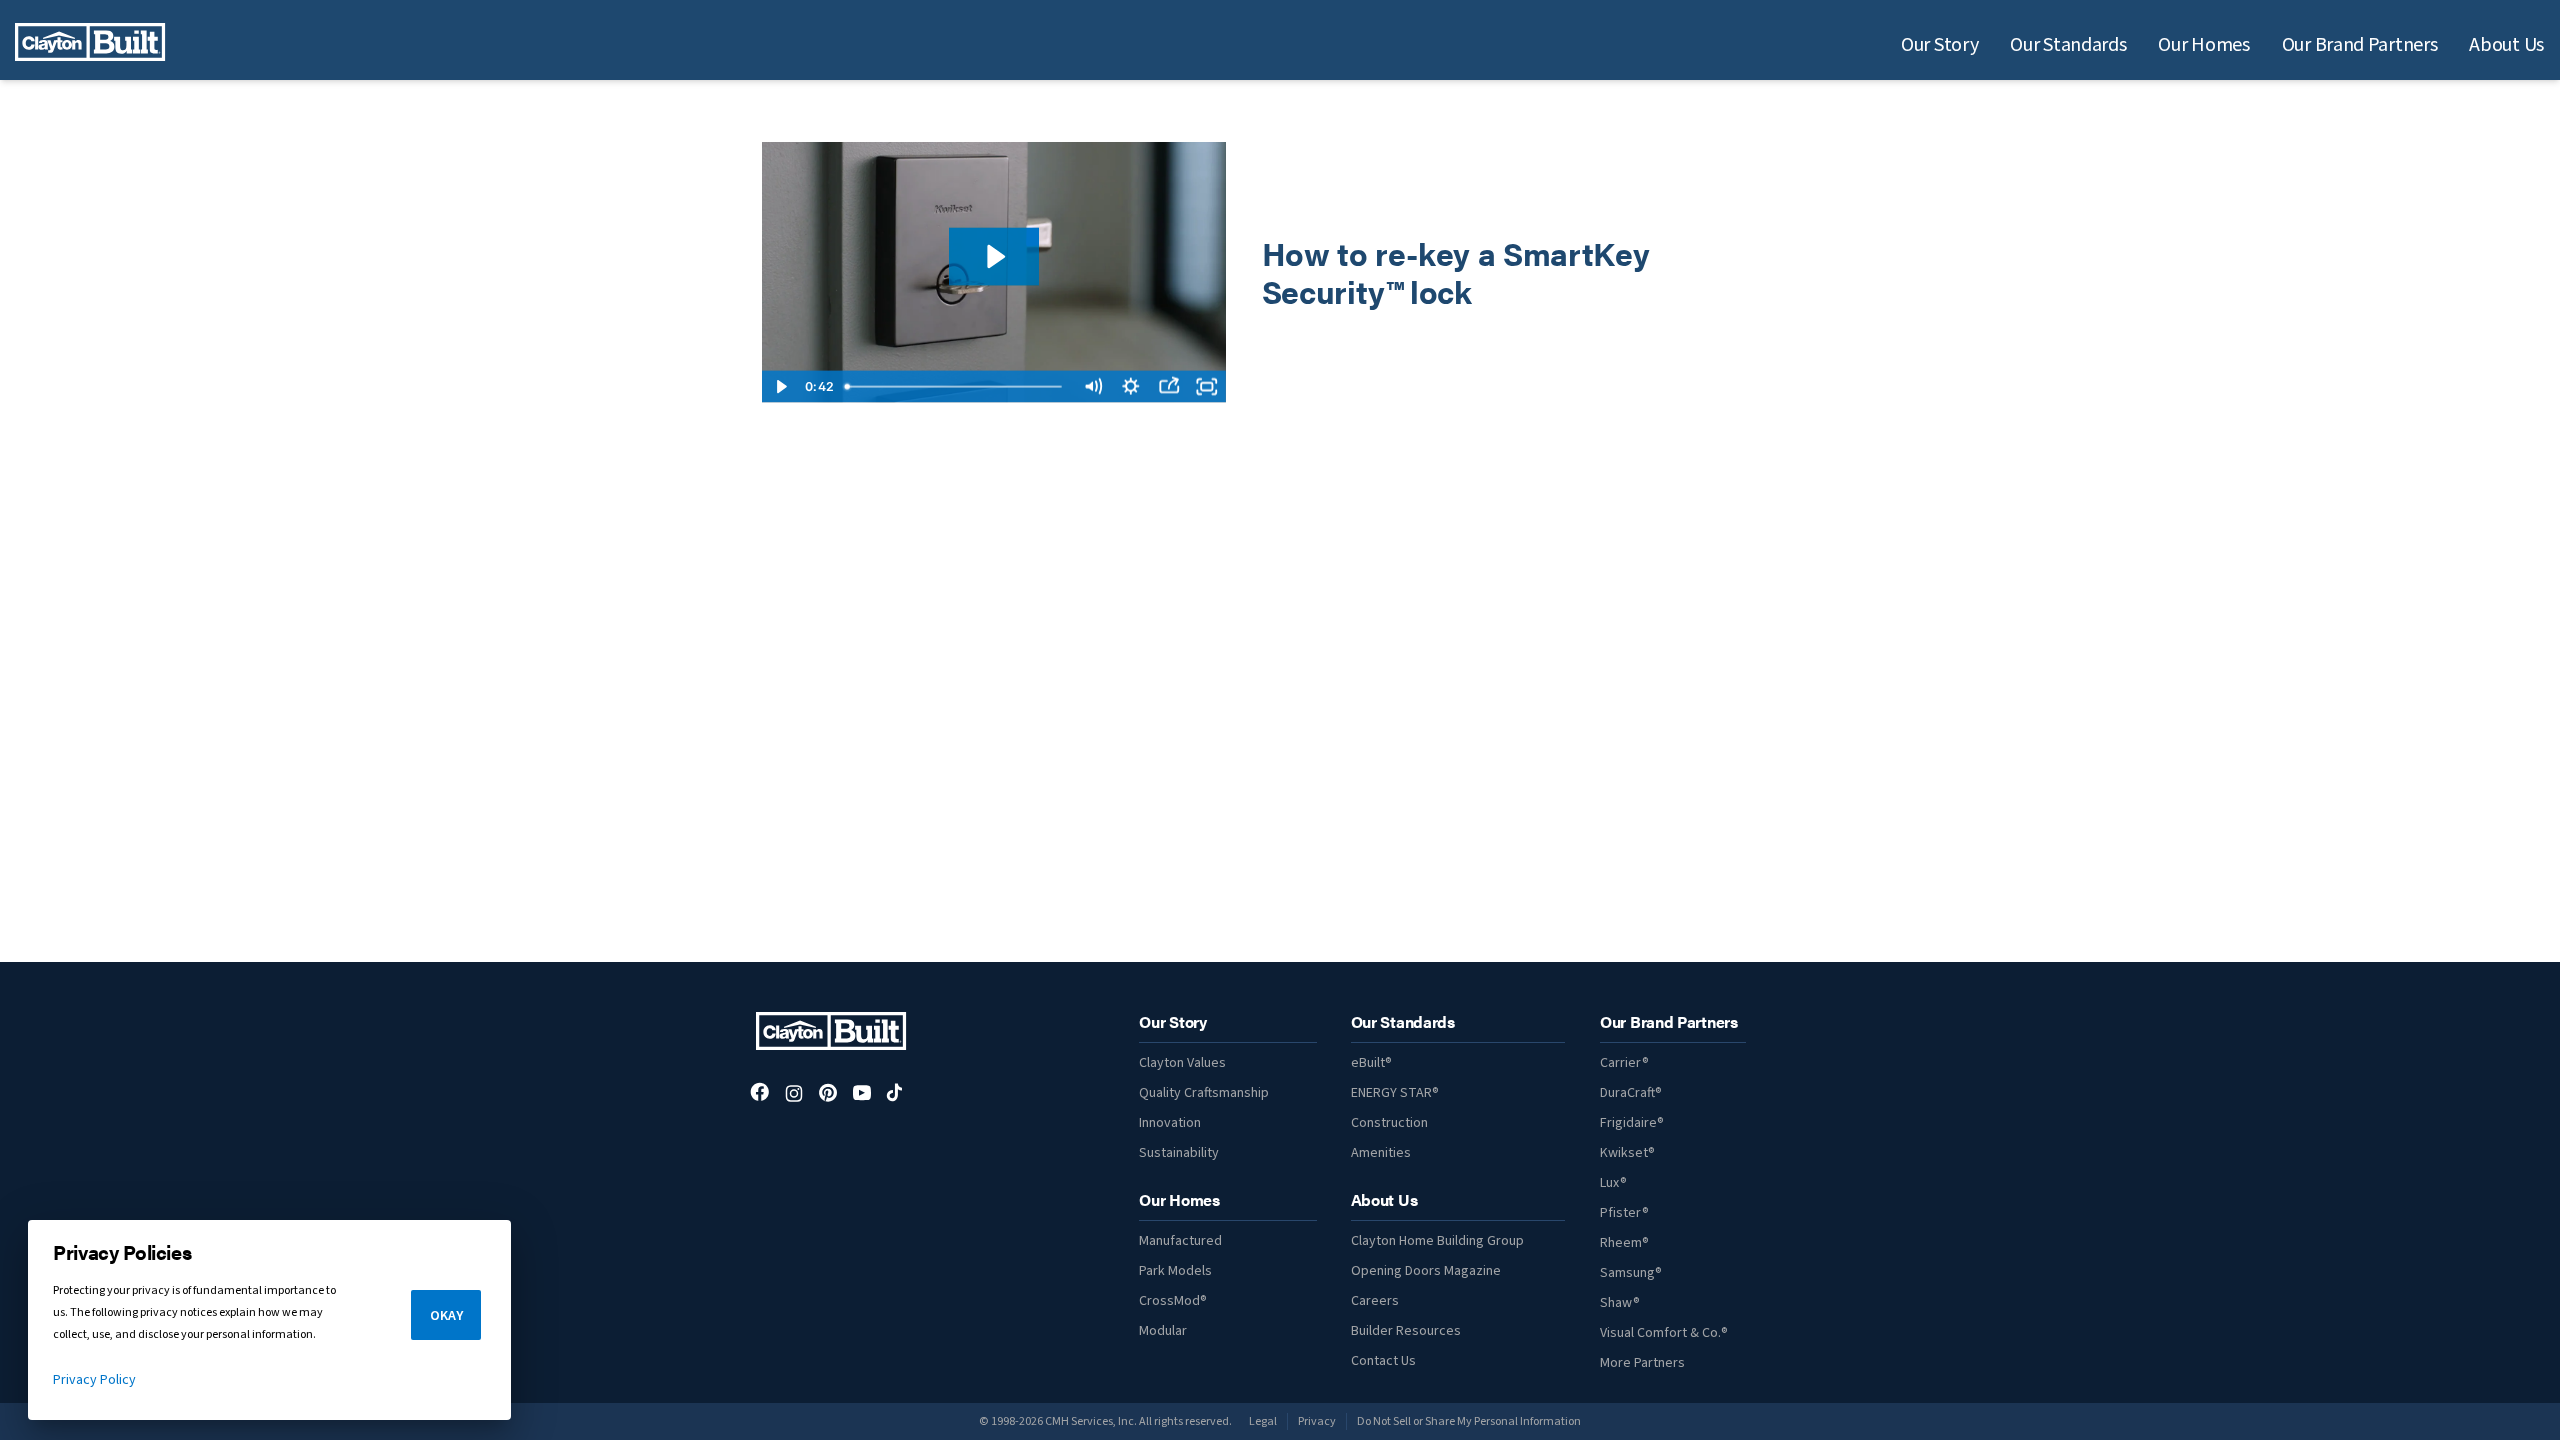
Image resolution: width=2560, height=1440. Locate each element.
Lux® (1613, 1183)
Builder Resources (1406, 1331)
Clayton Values (1182, 1063)
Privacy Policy (94, 1380)
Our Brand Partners (2360, 45)
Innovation (1170, 1123)
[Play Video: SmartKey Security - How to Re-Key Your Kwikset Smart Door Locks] (994, 256)
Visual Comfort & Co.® (1664, 1333)
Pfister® (1624, 1213)
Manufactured (1180, 1241)
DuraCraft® (1631, 1093)
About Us (2506, 45)
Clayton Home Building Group (1437, 1241)
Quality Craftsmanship (1204, 1093)
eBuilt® (1371, 1063)
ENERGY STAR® (1395, 1093)
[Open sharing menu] (1169, 387)
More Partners (1642, 1363)
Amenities (1381, 1153)
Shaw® (1620, 1303)
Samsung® (1631, 1273)
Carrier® (1624, 1063)
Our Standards (2068, 45)
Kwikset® (1627, 1153)
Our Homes (2203, 45)
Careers (1375, 1301)
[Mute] (1093, 387)
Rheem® (1624, 1243)
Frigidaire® (1632, 1123)
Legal (1263, 1421)
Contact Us (1383, 1361)
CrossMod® (1173, 1301)
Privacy (1317, 1421)
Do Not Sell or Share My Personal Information (1469, 1421)
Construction (1389, 1123)
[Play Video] (781, 387)
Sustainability (1179, 1153)
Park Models (1175, 1271)
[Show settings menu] (1131, 387)
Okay (446, 1316)
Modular (1163, 1331)
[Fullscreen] (1207, 387)
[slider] (955, 387)
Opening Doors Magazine (1426, 1271)
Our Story (1939, 45)
